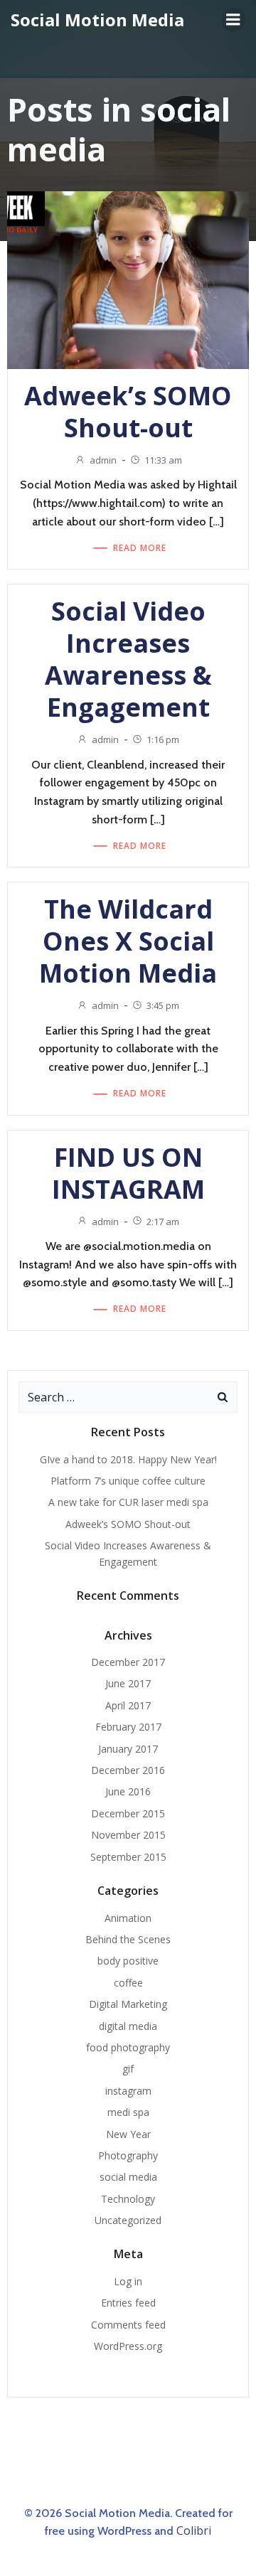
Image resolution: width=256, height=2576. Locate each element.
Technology (128, 2199)
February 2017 (128, 1727)
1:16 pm (163, 739)
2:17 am (163, 1222)
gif (128, 2069)
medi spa (128, 2112)
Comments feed (128, 2325)
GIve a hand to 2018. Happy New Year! (128, 1459)
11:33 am (163, 460)
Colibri (194, 2530)
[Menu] (233, 20)
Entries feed (128, 2303)
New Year (128, 2134)
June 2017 (128, 1683)
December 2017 (128, 1662)
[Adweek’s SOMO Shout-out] (128, 279)
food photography (128, 2047)
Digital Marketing (128, 2004)
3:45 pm (163, 1005)
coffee (128, 1983)
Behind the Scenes (128, 1939)
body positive (128, 1961)
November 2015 (128, 1835)
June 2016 (128, 1791)
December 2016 (128, 1770)
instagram (128, 2091)
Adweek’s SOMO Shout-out (128, 1524)
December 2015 (128, 1813)
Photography (128, 2155)
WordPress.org (128, 2346)
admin (103, 460)
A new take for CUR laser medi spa (128, 1502)
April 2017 (128, 1705)
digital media (128, 2026)
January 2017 (128, 1749)
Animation (128, 1918)
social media (128, 2177)
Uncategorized (128, 2220)
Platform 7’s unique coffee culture (128, 1481)
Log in (128, 2281)
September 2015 (128, 1857)
